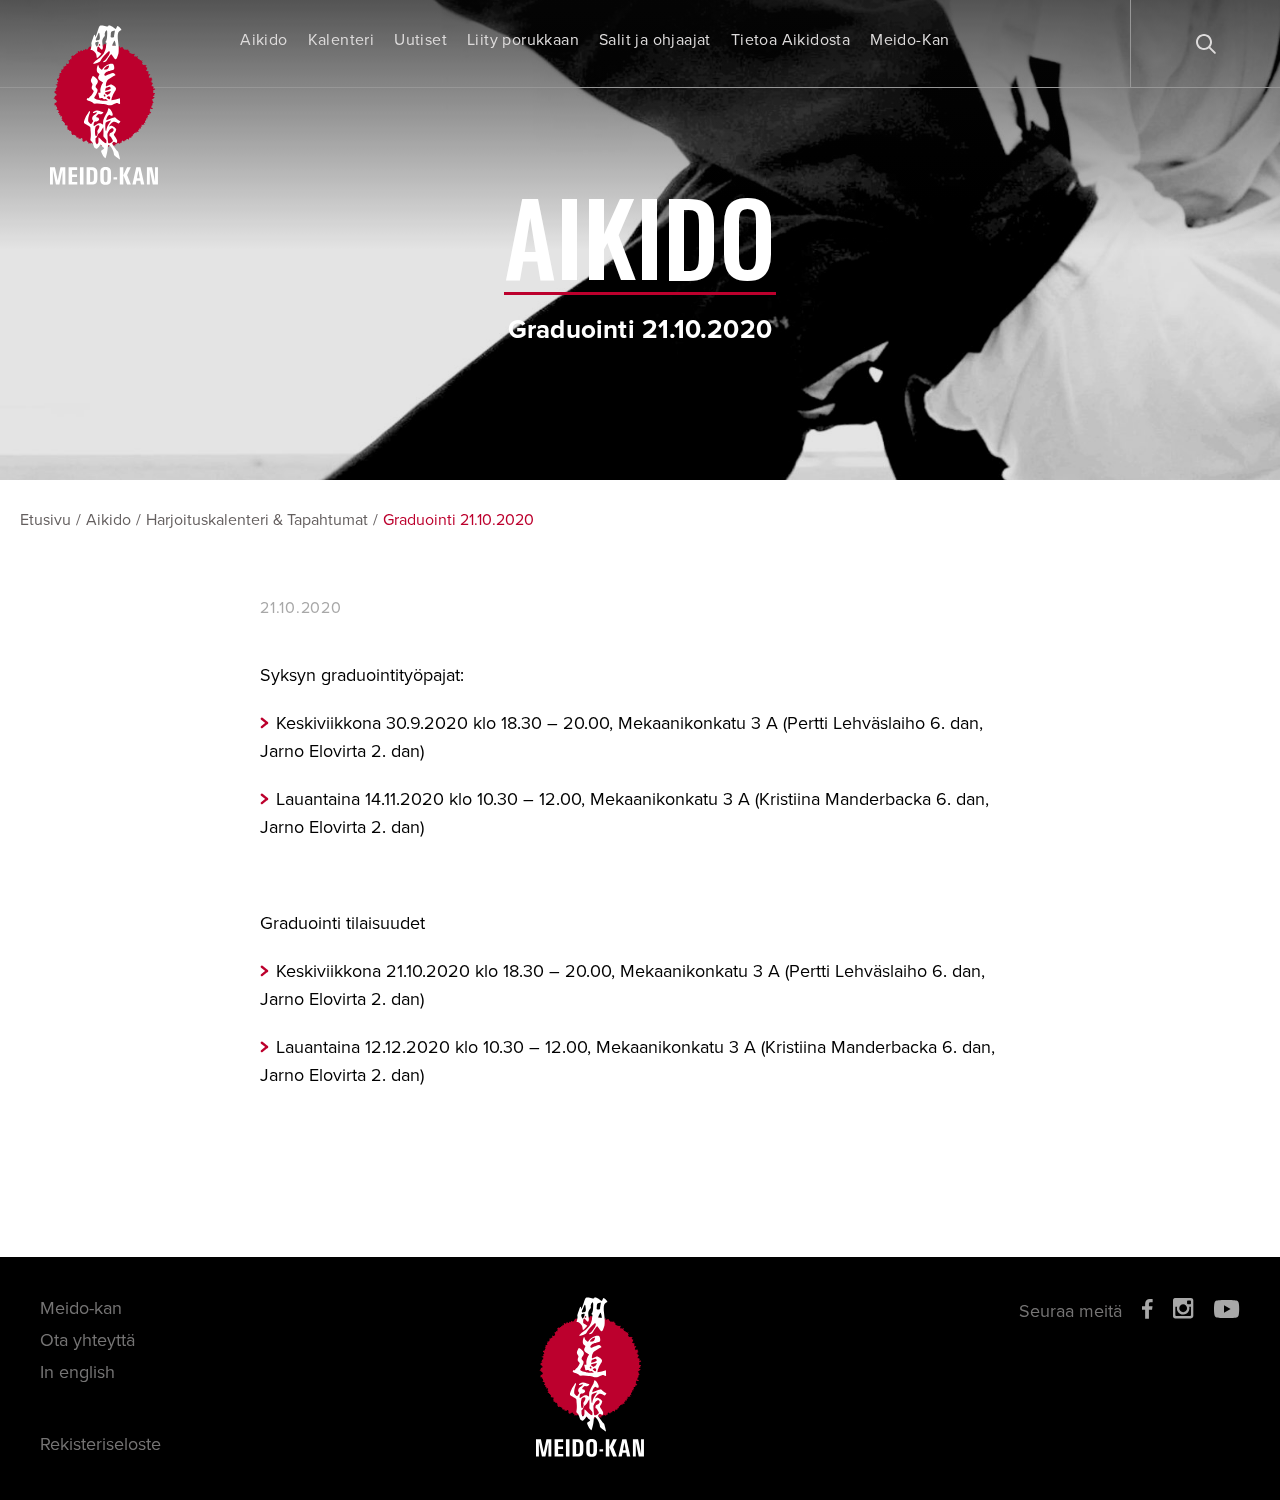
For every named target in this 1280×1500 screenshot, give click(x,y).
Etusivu (45, 520)
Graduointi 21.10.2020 (458, 520)
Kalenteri (341, 40)
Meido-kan (81, 1308)
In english (77, 1372)
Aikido (263, 40)
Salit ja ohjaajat (655, 40)
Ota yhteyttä (87, 1340)
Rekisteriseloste (100, 1444)
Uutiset (420, 40)
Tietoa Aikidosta (790, 40)
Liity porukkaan (523, 40)
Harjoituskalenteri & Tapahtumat (257, 520)
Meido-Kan (910, 40)
